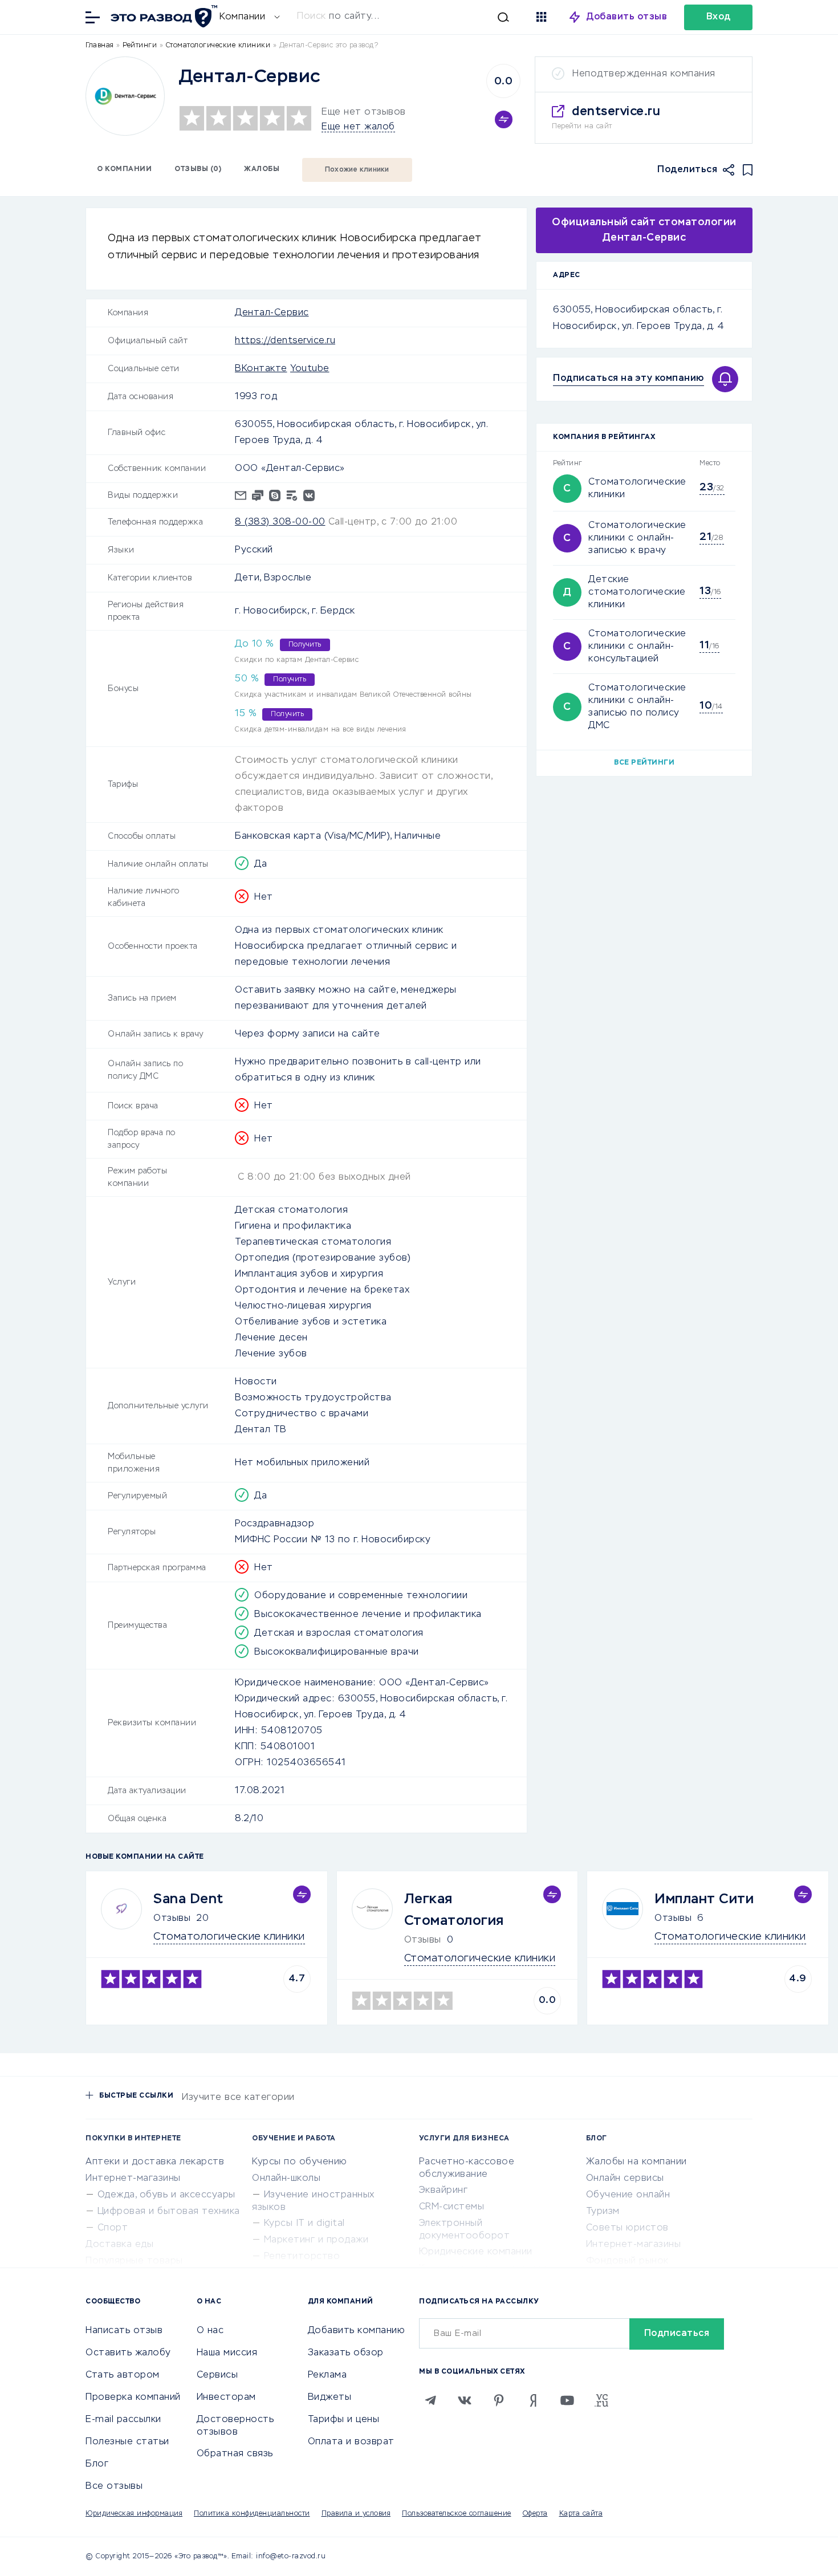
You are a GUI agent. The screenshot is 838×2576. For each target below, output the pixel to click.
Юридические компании (476, 2252)
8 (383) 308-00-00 (280, 522)
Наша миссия (227, 2353)
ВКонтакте (261, 369)
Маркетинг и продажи (316, 2240)
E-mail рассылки (123, 2420)
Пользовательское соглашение (457, 2514)
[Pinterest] (499, 2400)
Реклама (328, 2375)
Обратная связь (235, 2454)
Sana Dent (188, 1899)
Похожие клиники (357, 170)
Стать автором (123, 2375)
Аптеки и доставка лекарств (155, 2162)
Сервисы (217, 2375)
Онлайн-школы (286, 2179)
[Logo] (125, 96)
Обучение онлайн (628, 2195)
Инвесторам (226, 2398)
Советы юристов (627, 2228)
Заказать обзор (346, 2353)
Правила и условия (356, 2514)
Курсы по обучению (300, 2162)
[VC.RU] (601, 2400)
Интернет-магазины (133, 2179)
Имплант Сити (704, 1899)
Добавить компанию (357, 2331)
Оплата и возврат (351, 2442)
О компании (124, 169)
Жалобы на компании (636, 2162)
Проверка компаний (133, 2398)
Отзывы (172, 1919)
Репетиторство (302, 2257)
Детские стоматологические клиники (637, 592)
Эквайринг (444, 2191)
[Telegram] (430, 2400)
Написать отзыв (124, 2331)
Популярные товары (134, 2261)
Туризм (603, 2212)
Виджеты (330, 2398)
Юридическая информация (134, 2514)
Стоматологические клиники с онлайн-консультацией (637, 647)
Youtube (310, 369)
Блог (97, 2464)
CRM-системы (452, 2207)
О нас (210, 2331)
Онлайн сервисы (625, 2179)
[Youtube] (567, 2400)
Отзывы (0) (198, 169)
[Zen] (533, 2400)
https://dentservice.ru (285, 341)
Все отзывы (114, 2486)
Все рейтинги (644, 763)
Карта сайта (581, 2514)
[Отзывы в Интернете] (162, 16)
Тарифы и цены (344, 2420)
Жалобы (262, 169)
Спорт (113, 2228)
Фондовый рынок (627, 2261)
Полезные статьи (127, 2442)
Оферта (535, 2514)
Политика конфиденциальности (252, 2514)
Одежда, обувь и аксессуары (166, 2195)
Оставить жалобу (128, 2353)
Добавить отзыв (627, 17)
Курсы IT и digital (304, 2224)
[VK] (465, 2400)
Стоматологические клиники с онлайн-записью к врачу (637, 538)
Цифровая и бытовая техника (169, 2212)
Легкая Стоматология (454, 1910)
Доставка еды (119, 2245)
